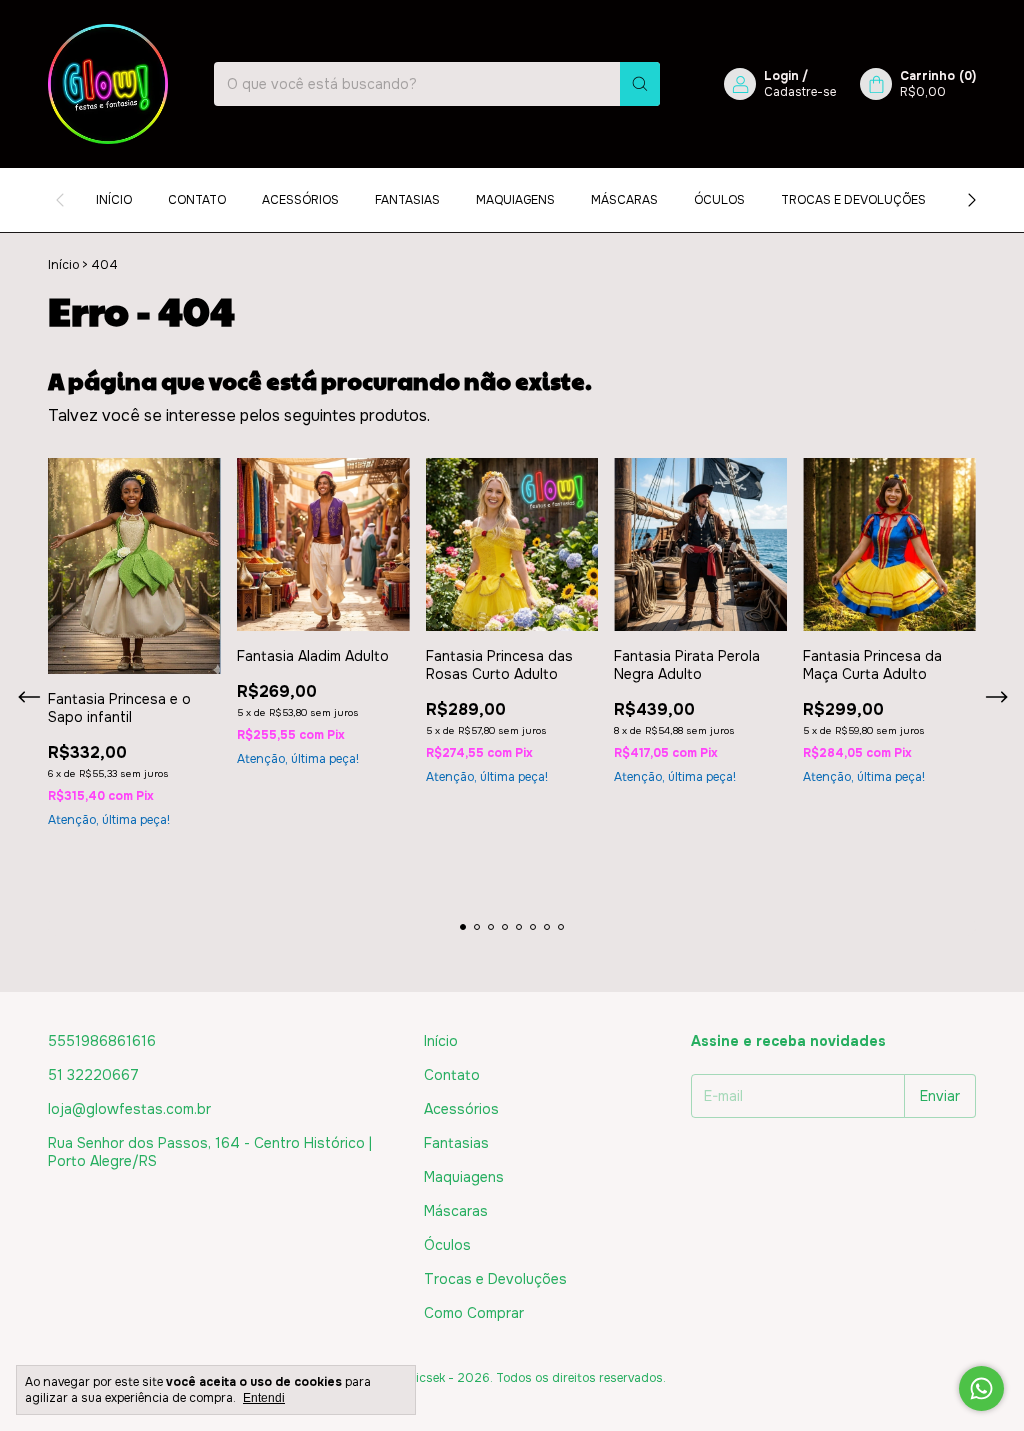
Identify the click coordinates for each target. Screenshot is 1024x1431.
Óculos (719, 200)
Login (781, 76)
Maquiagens (515, 200)
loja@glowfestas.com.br (129, 1109)
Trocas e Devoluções (853, 200)
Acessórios (300, 200)
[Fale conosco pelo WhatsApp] (981, 1388)
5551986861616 (102, 1041)
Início (114, 200)
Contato (197, 200)
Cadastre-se (800, 92)
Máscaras (624, 200)
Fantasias (407, 200)
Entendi (264, 1398)
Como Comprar (474, 1313)
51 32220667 (93, 1075)
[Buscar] (640, 84)
